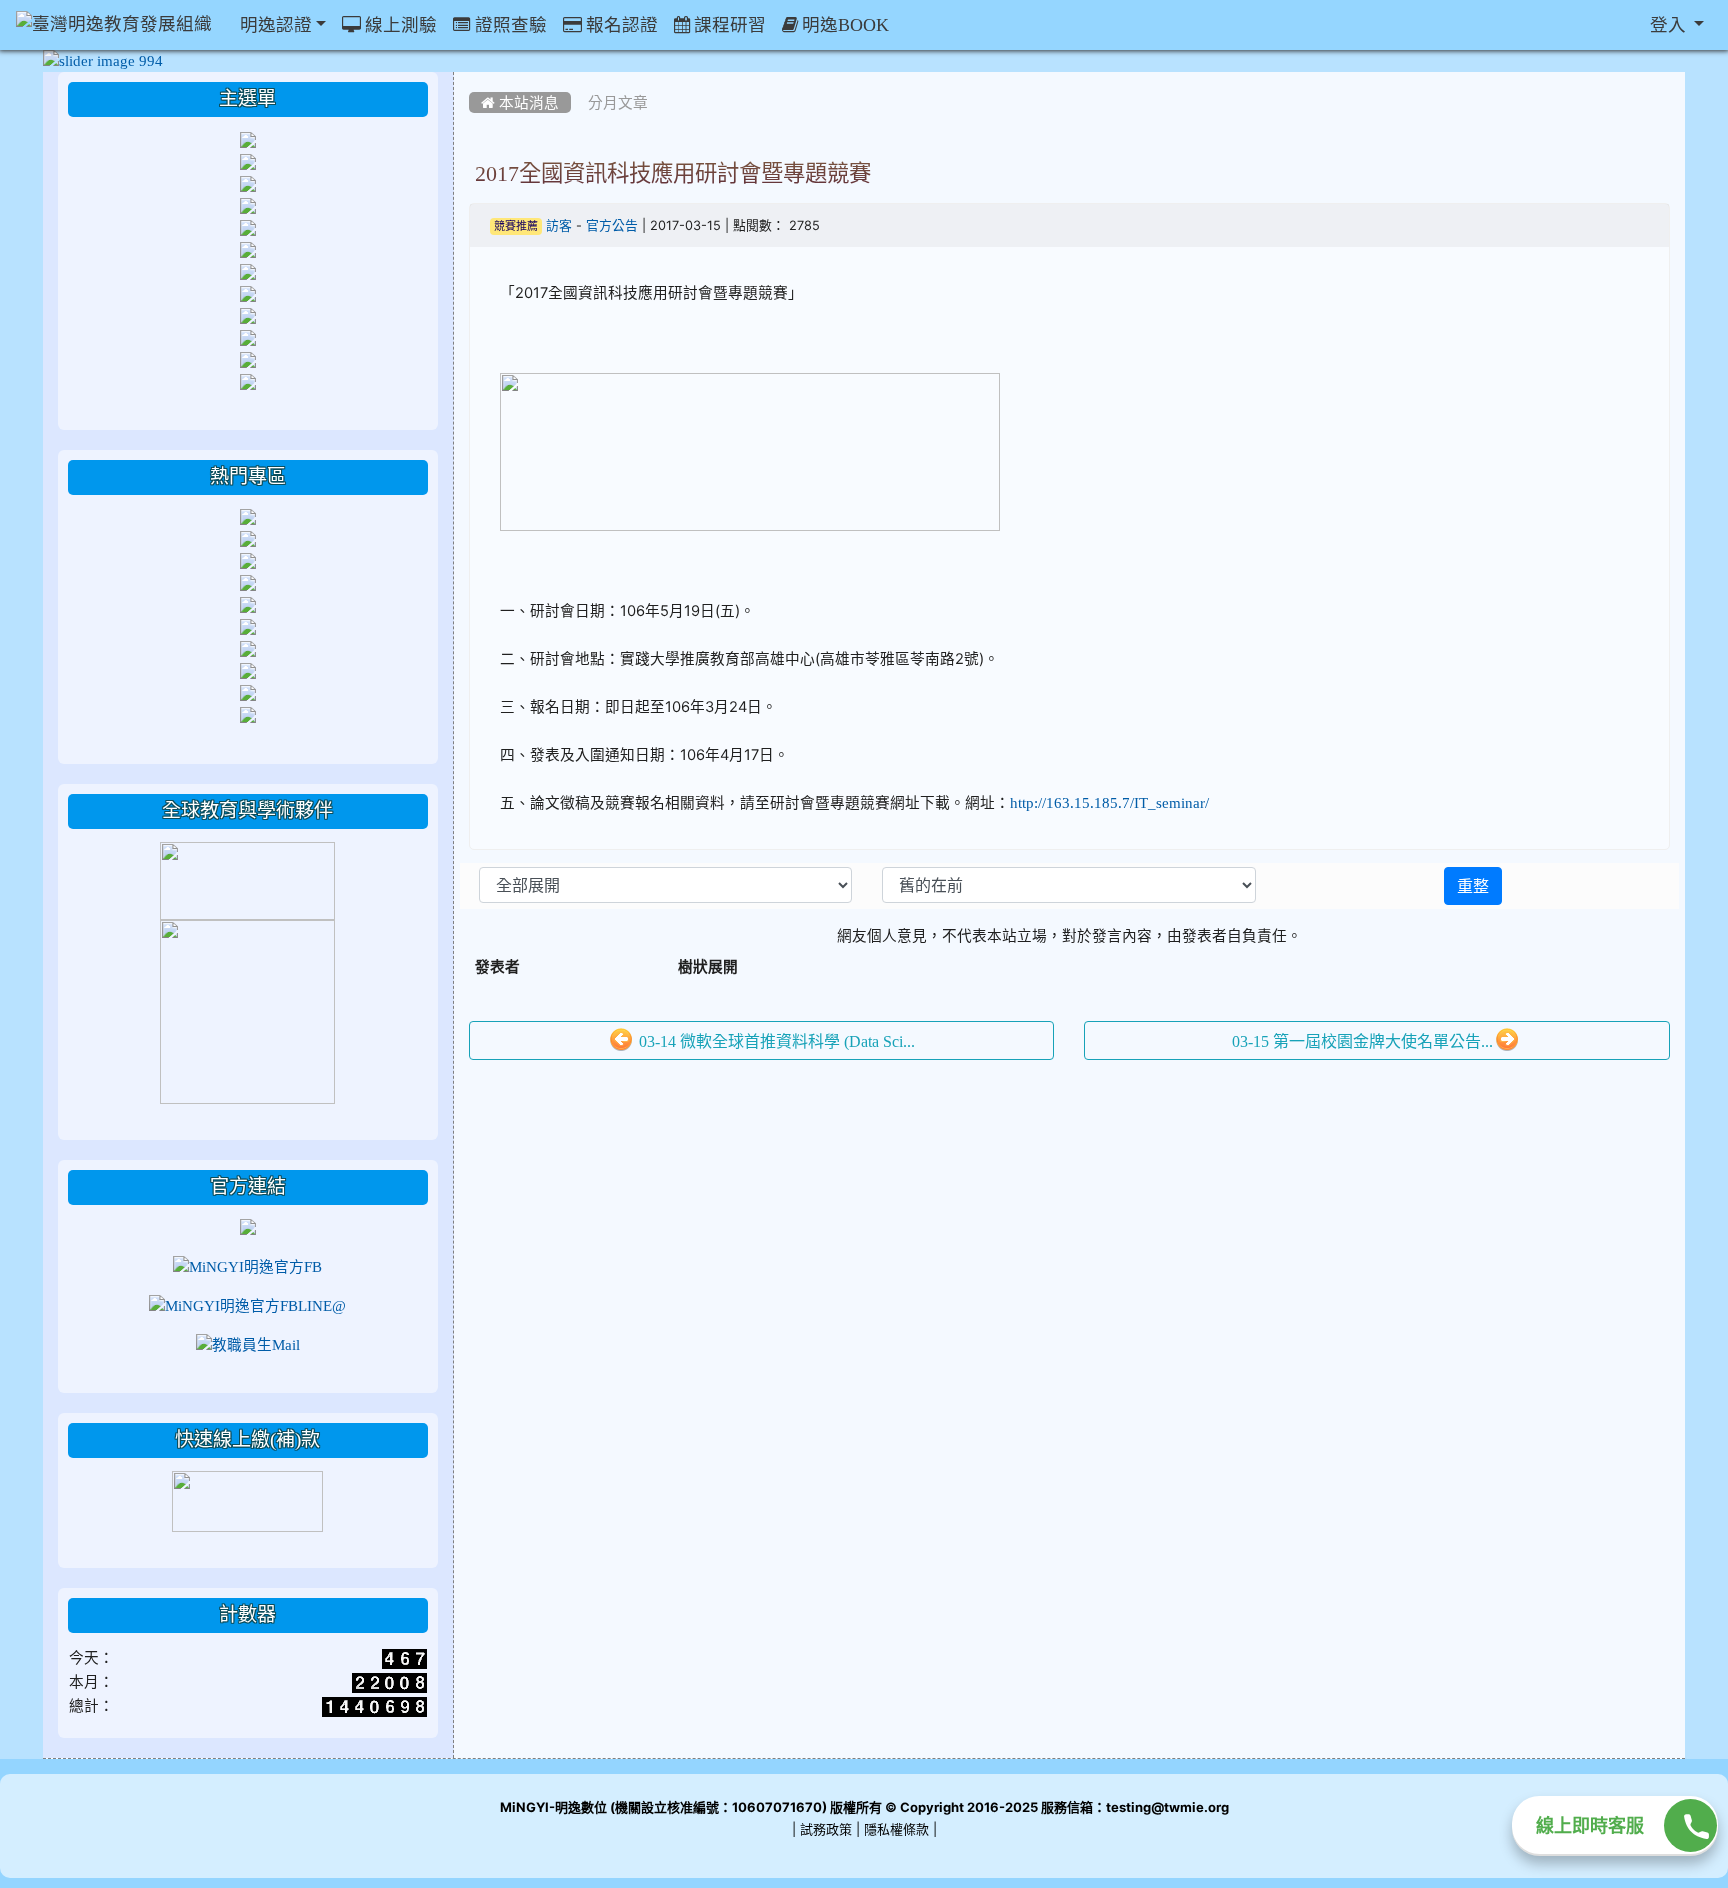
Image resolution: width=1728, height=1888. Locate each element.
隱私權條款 (896, 1829)
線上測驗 (399, 25)
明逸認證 (274, 25)
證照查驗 (509, 25)
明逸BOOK (843, 25)
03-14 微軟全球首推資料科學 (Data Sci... (775, 1041)
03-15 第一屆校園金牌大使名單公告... (1362, 1041)
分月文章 (618, 102)
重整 (1473, 886)
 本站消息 (520, 102)
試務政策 (826, 1829)
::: (473, 79)
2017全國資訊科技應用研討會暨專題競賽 (673, 173)
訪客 (559, 225)
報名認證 (620, 25)
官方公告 (612, 225)
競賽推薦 (516, 226)
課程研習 (728, 25)
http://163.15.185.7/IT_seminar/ (1109, 802)
